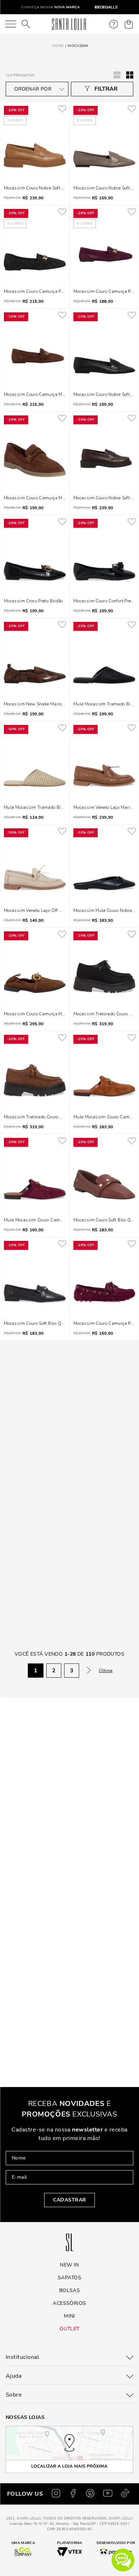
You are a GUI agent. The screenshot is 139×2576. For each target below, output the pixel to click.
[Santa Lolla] (69, 24)
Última (106, 1465)
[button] (123, 2560)
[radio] (130, 75)
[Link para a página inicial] (57, 46)
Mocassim (78, 46)
